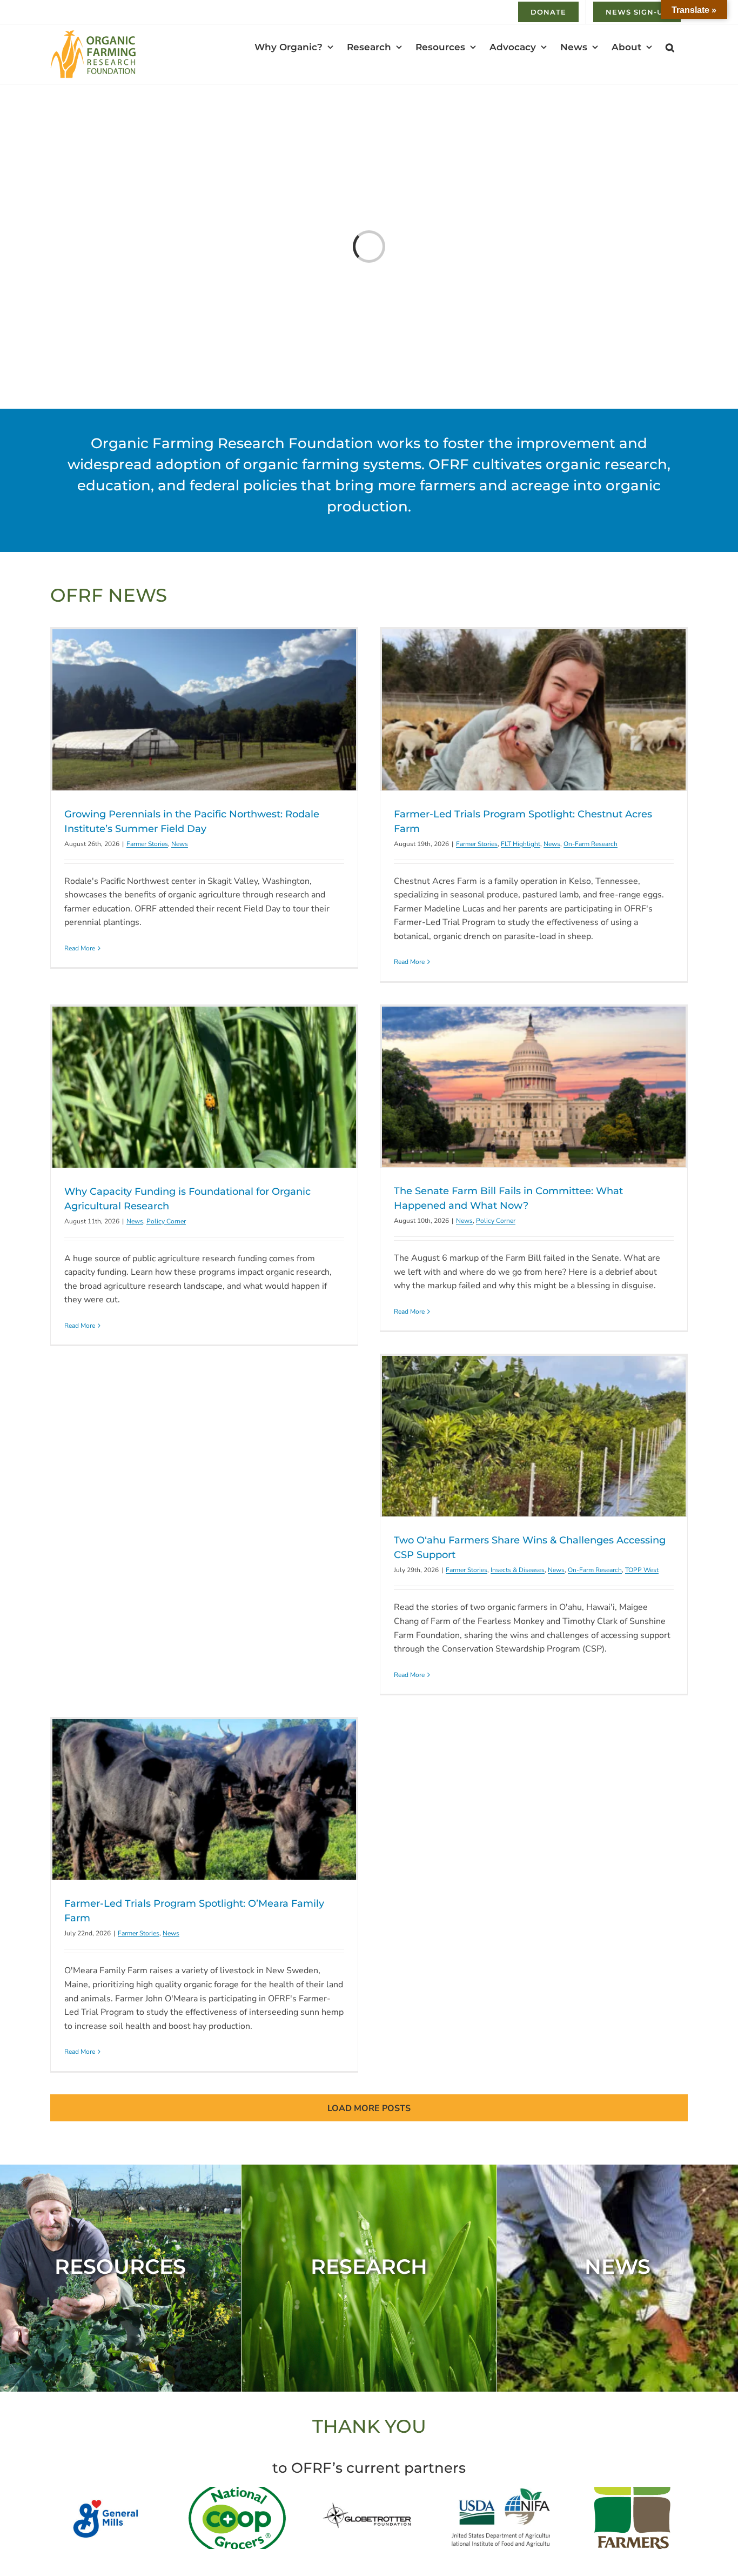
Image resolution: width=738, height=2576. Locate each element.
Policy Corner (166, 1221)
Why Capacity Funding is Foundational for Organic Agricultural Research (204, 1087)
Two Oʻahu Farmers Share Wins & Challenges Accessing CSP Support (534, 1436)
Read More (80, 948)
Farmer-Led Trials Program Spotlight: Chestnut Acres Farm (534, 710)
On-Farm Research (591, 844)
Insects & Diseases (518, 1570)
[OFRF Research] (369, 2278)
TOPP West (642, 1570)
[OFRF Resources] (120, 2278)
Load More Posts (369, 2108)
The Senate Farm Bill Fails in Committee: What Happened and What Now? (534, 1087)
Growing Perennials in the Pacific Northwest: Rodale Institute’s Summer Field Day (204, 710)
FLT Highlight (521, 844)
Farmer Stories (147, 844)
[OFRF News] (618, 2278)
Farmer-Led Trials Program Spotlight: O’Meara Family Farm (204, 1800)
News (180, 844)
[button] (670, 47)
